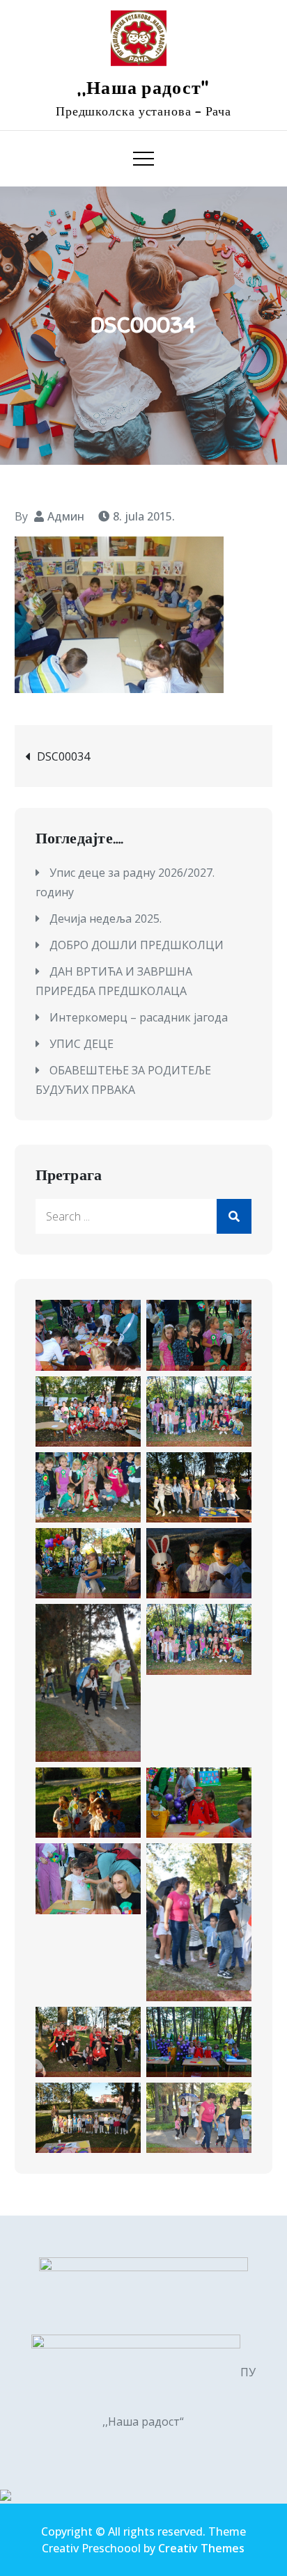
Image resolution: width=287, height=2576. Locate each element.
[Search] (234, 1216)
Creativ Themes (201, 2548)
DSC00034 (63, 756)
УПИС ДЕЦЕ (82, 1044)
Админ (66, 516)
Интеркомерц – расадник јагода (139, 1017)
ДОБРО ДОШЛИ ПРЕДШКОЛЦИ (137, 945)
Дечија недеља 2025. (106, 919)
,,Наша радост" (143, 88)
